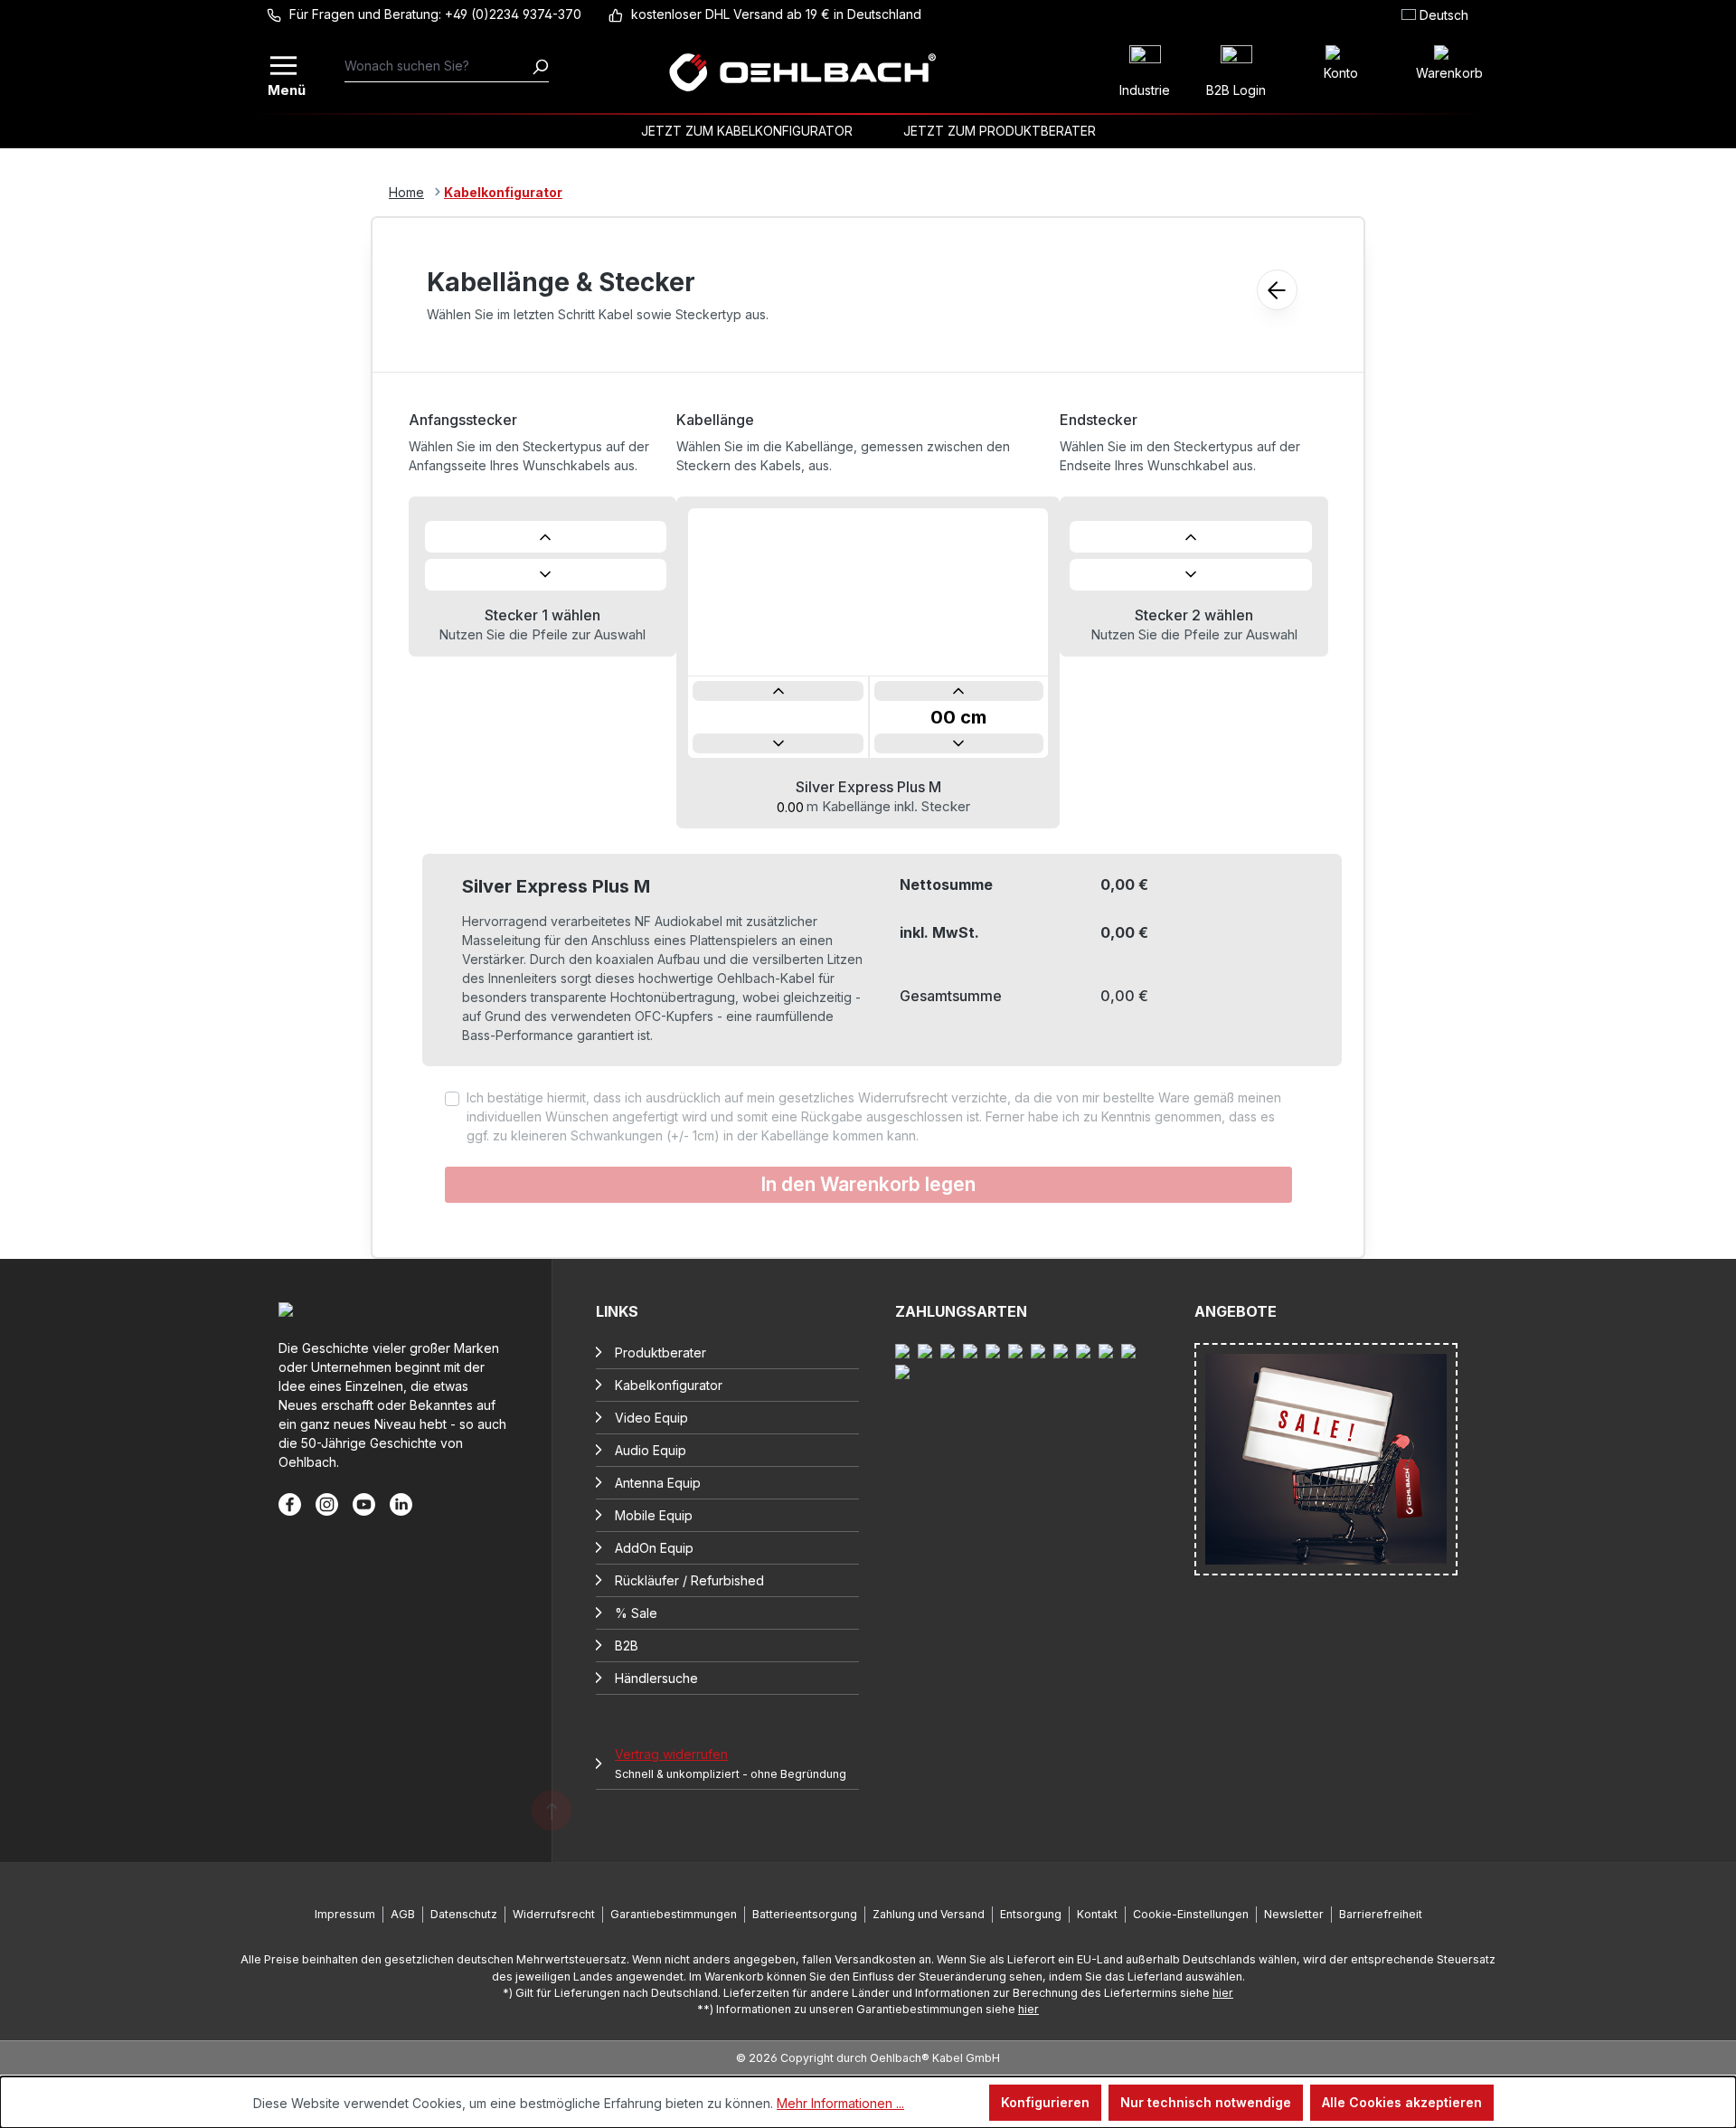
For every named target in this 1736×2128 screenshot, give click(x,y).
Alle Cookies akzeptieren (1402, 2102)
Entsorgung (1031, 1914)
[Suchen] (540, 66)
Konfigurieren (1045, 2102)
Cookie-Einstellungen (1191, 1914)
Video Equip (651, 1418)
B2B (627, 1646)
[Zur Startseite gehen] (802, 72)
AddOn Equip (654, 1548)
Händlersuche (656, 1678)
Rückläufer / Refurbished (689, 1580)
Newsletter (1294, 1914)
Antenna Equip (658, 1483)
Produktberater (660, 1352)
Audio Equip (651, 1450)
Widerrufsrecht (554, 1914)
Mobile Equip (654, 1515)
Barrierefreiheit (1381, 1914)
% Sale (636, 1613)
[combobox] (438, 66)
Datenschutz (464, 1914)
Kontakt (1097, 1914)
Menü (285, 88)
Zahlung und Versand (929, 1914)
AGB (403, 1914)
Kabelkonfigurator (669, 1385)
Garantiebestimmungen (674, 1914)
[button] (546, 537)
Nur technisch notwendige (1206, 2102)
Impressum (345, 1914)
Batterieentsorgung (805, 1914)
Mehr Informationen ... (840, 2103)
